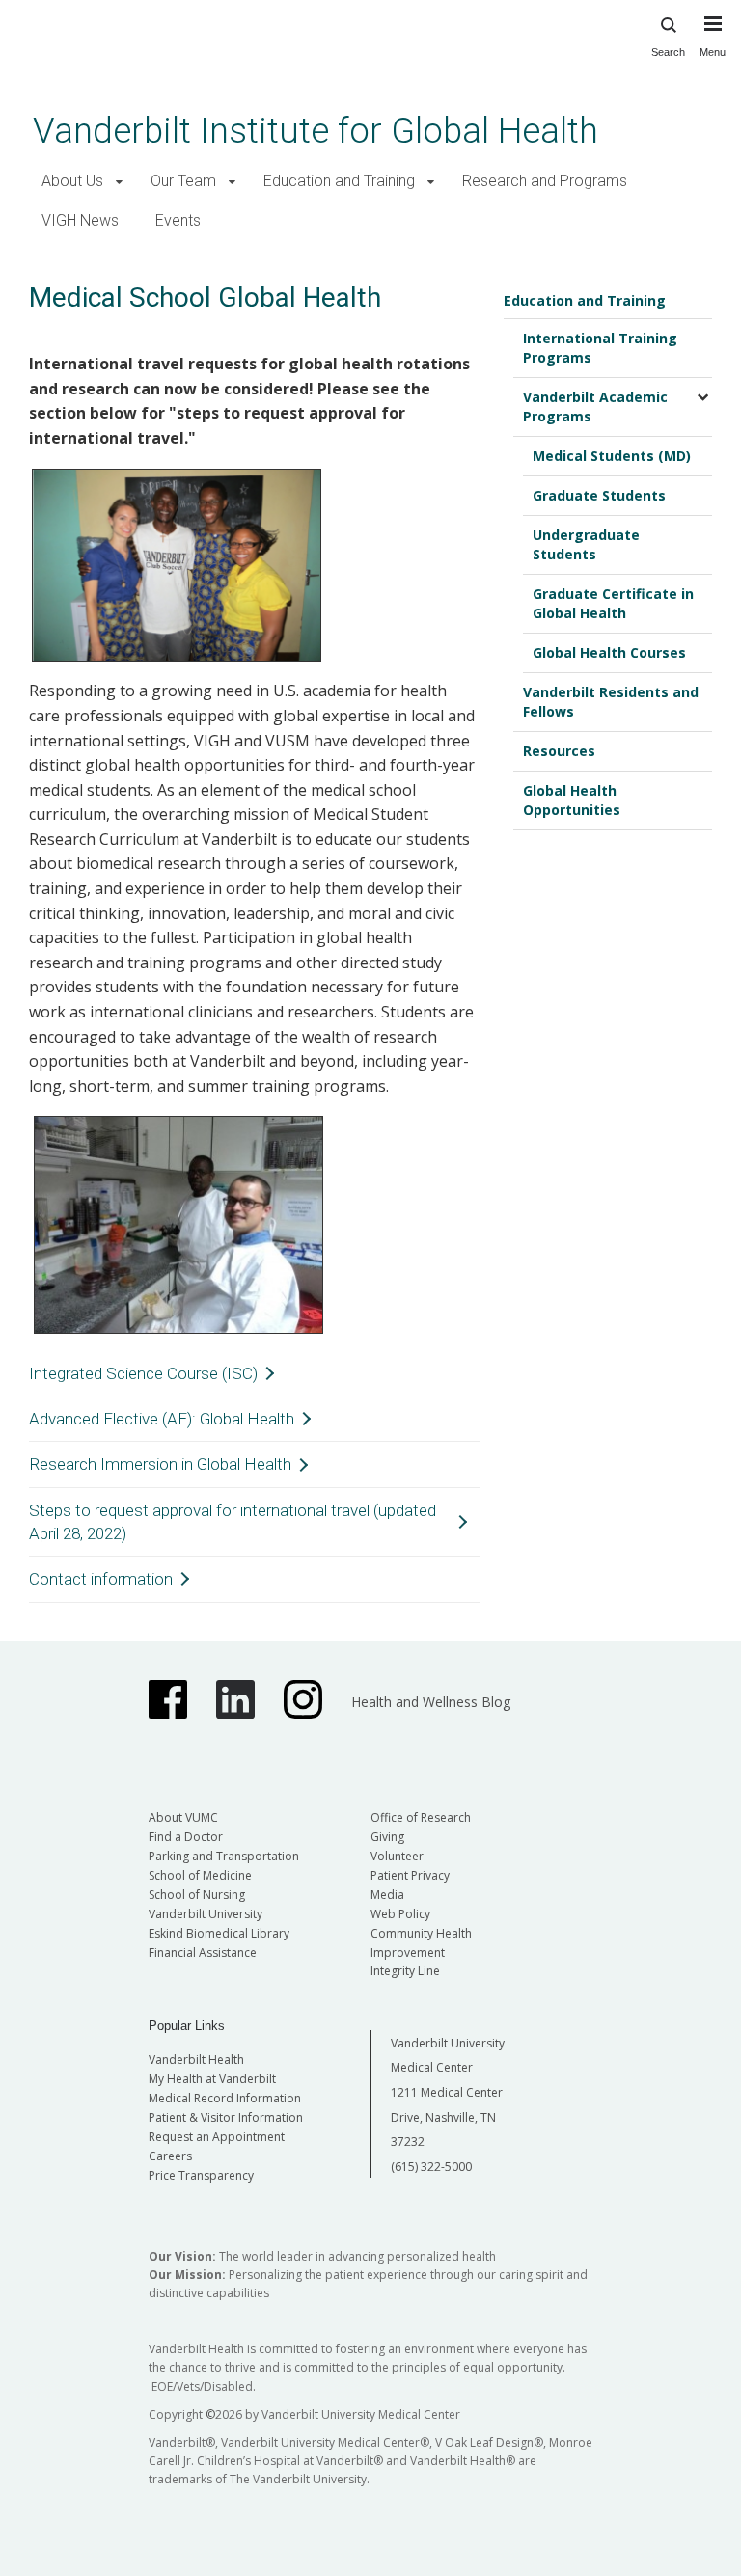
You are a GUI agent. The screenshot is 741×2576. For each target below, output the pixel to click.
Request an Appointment (217, 2137)
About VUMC (183, 1817)
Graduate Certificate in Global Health (613, 603)
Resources (559, 751)
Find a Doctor (186, 1837)
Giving (387, 1837)
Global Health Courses (609, 652)
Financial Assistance (203, 1952)
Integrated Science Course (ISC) (143, 1373)
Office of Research (421, 1817)
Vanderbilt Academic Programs (595, 407)
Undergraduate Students (586, 544)
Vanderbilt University (206, 1914)
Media (387, 1895)
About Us (72, 181)
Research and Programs (545, 181)
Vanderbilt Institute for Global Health (316, 131)
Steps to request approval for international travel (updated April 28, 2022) (233, 1522)
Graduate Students (599, 495)
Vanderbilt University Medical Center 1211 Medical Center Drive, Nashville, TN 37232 (448, 2092)
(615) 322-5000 (431, 2167)
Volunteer (397, 1856)
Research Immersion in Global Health (160, 1464)
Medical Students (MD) (612, 456)
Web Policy (400, 1914)
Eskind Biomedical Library (219, 1933)
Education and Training (339, 181)
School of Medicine (200, 1875)
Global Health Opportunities (572, 800)
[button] (119, 182)
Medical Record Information (225, 2098)
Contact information (101, 1579)
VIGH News (80, 220)
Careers (170, 2156)
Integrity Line (405, 1971)
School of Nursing (197, 1895)
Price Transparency (201, 2175)
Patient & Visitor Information (226, 2117)
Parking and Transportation (224, 1856)
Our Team (183, 181)
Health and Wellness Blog (431, 1702)
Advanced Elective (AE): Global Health (162, 1419)
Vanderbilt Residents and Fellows (611, 702)
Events (178, 220)
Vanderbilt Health (196, 2060)
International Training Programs (600, 348)
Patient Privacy (410, 1875)
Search (668, 52)
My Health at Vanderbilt (212, 2079)
